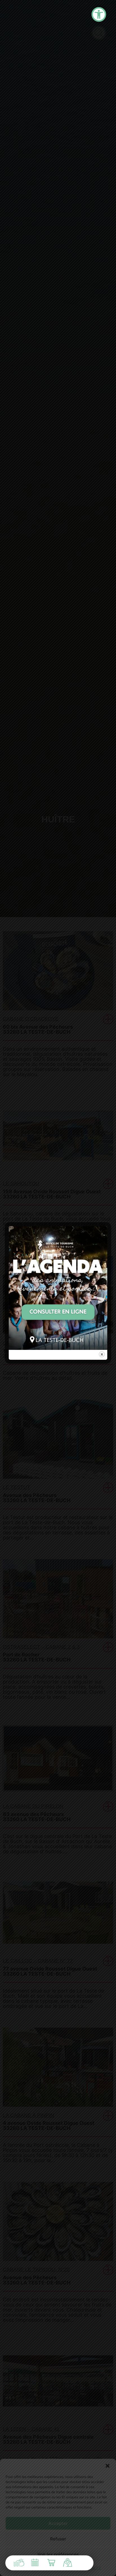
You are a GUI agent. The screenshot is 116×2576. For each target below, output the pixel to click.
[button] (108, 2466)
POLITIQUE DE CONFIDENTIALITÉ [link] (74, 2568)
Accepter (58, 2523)
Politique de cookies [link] (28, 2568)
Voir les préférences (58, 2554)
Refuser (58, 2539)
